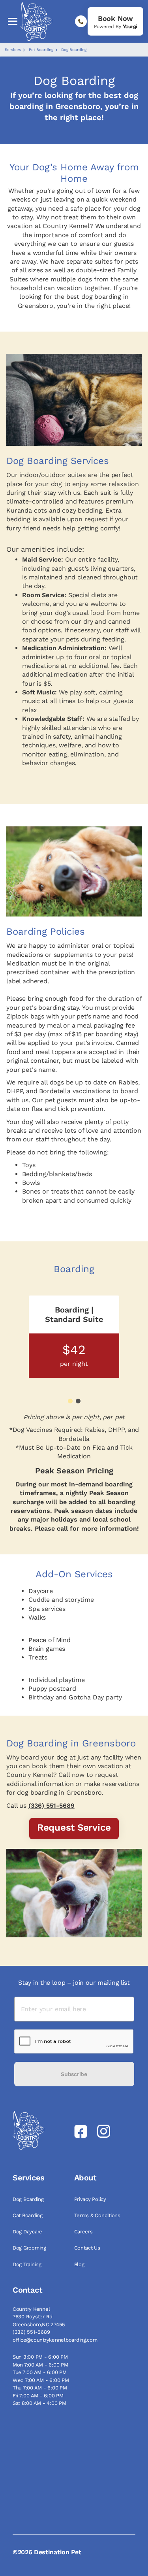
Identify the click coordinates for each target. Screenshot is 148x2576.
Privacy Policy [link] (91, 2199)
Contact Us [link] (88, 2248)
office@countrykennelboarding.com (55, 2340)
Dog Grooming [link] (30, 2248)
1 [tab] (70, 1401)
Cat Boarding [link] (28, 2215)
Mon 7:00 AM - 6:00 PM (40, 2365)
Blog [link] (80, 2264)
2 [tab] (78, 1401)
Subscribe (74, 2074)
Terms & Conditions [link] (98, 2215)
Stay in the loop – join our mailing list (74, 1983)
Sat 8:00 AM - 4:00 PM (39, 2403)
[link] (115, 21)
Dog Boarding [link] (29, 2199)
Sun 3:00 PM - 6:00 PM (40, 2357)
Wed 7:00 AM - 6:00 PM (41, 2380)
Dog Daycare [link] (28, 2232)
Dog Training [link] (28, 2264)
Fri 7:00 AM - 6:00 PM (38, 2396)
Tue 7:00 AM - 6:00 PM (40, 2372)
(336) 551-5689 (52, 1806)
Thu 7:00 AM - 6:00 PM (40, 2388)
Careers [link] (84, 2232)
